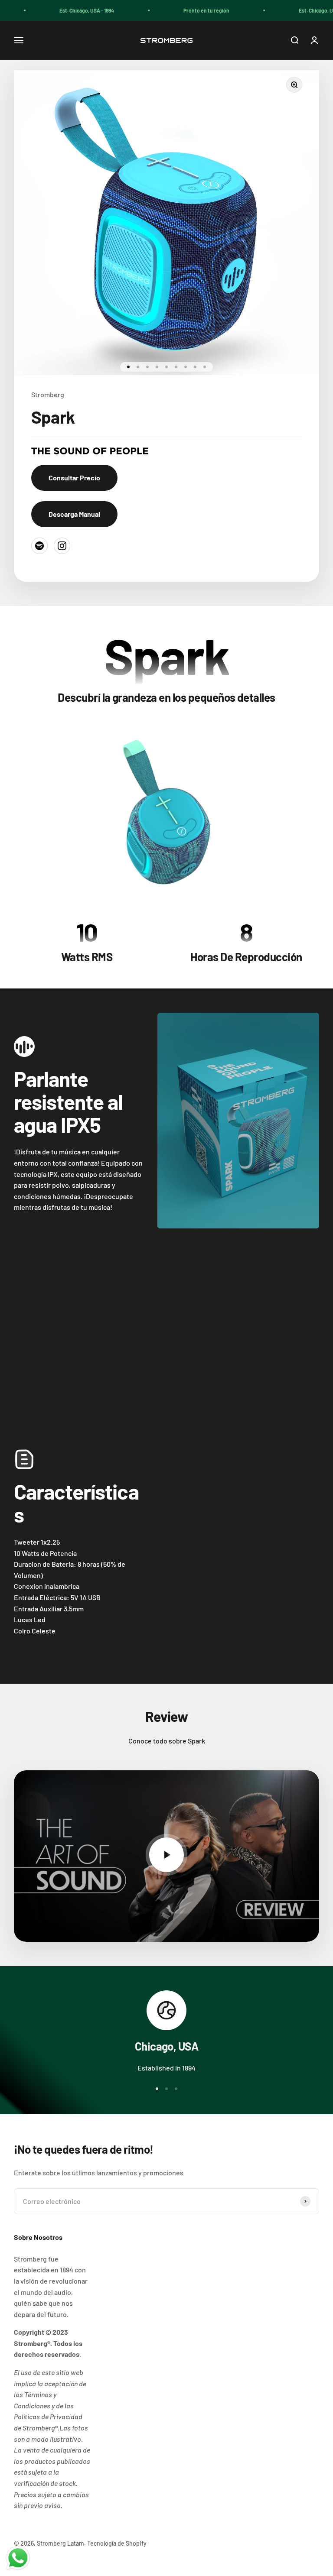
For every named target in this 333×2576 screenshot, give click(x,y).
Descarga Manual (74, 514)
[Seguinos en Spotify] (39, 546)
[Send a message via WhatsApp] (18, 2558)
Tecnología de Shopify (117, 2543)
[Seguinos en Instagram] (62, 546)
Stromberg (48, 394)
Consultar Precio (74, 478)
